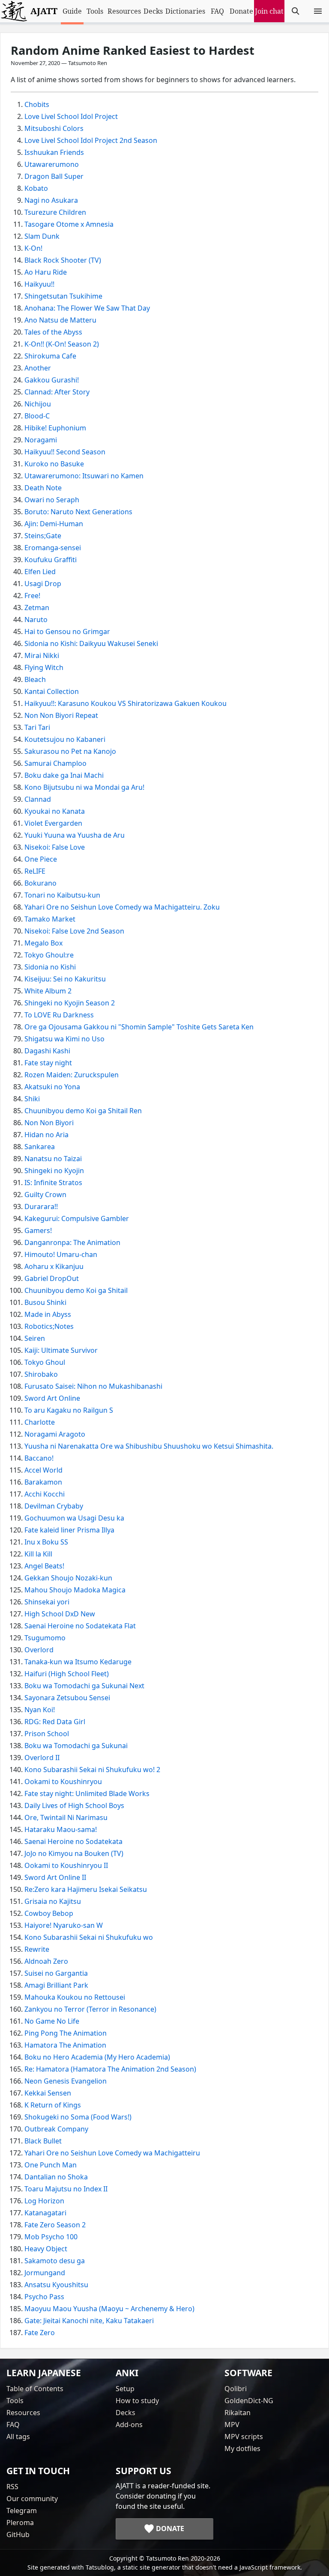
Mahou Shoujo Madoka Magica (75, 1590)
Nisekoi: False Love (55, 847)
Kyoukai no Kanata (55, 811)
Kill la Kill (38, 1554)
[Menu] (318, 11)
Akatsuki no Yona (52, 1087)
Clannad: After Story (57, 392)
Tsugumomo (45, 1638)
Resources (124, 11)
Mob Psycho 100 (51, 2237)
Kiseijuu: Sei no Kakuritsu (65, 979)
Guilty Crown (45, 1195)
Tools (95, 11)
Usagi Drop (43, 584)
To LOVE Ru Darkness (59, 1015)
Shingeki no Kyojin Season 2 (70, 1003)
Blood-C (37, 416)
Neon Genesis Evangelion (66, 2081)
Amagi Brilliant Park (56, 1985)
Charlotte (40, 1422)
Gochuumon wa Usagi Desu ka (74, 1518)
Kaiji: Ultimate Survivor (61, 1350)
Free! (32, 596)
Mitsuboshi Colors (54, 128)
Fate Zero (40, 2333)
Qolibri (236, 2389)
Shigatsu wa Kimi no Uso (64, 1039)
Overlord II (42, 1758)
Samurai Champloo (55, 763)
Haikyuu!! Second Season (65, 452)
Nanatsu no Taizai (53, 1159)
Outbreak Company (56, 2129)
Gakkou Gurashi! (52, 380)
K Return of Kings (53, 2105)
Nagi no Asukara (51, 200)
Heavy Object (46, 2249)
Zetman (37, 608)
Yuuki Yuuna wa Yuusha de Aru (75, 835)
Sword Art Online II (55, 1877)
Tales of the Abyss (53, 332)
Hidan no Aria (46, 1135)
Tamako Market (50, 919)
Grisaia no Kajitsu (53, 1901)
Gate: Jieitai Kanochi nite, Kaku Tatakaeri (89, 2321)
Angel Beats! (44, 1566)
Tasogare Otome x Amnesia (69, 224)
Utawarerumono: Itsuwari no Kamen (84, 476)
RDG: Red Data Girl (55, 1722)
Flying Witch (44, 667)
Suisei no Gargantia (56, 1973)
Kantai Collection (52, 691)
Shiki (32, 1099)
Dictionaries (185, 11)
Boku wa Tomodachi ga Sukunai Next (84, 1686)
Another (38, 368)
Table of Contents (35, 2389)
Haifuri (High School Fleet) (67, 1674)
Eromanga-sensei (53, 548)
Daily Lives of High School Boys (74, 1805)
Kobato (36, 188)
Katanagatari (45, 2213)
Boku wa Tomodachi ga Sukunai (76, 1746)
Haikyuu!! (39, 284)
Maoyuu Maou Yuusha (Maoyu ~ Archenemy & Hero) (109, 2309)
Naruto (36, 620)
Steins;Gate (43, 536)
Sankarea (40, 1147)
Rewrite (37, 1949)
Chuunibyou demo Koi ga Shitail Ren (83, 1111)
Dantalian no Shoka (56, 2177)
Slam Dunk (42, 236)
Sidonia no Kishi (50, 967)
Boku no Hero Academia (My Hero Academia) (97, 2057)
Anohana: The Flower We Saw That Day (87, 308)
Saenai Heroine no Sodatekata (73, 1841)
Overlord (39, 1650)
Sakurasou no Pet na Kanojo (70, 751)
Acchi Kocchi (45, 1494)
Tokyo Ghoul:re (49, 955)
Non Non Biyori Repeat (61, 715)
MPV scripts (244, 2437)
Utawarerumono (52, 164)
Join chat (269, 11)
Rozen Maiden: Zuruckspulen (72, 1075)
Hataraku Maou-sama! (61, 1829)
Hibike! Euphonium (55, 428)
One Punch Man (51, 2165)
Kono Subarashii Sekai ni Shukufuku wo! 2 (92, 1770)
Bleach (35, 679)
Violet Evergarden (53, 823)
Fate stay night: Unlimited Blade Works (87, 1793)
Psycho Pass (44, 2297)
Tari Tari (37, 727)
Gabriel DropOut (52, 1278)
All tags (18, 2437)
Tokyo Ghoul (45, 1362)
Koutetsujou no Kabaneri (65, 739)
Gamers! (38, 1230)
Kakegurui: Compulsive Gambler (77, 1218)
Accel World (43, 1470)
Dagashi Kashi (47, 1051)
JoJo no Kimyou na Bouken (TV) (74, 1853)
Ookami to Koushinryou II (66, 1865)
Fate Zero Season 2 (55, 2225)
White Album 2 (48, 991)
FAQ (217, 11)
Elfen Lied (40, 572)
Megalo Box (43, 943)
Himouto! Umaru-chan (61, 1254)
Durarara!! (41, 1206)
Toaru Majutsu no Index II (66, 2189)
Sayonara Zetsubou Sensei (67, 1698)
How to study (137, 2401)
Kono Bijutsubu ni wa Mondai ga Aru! (84, 787)
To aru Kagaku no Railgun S (69, 1410)
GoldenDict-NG (249, 2401)
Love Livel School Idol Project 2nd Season (91, 140)
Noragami (41, 440)
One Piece (41, 859)
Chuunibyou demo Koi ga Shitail (76, 1290)
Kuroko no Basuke (54, 464)
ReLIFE (35, 871)
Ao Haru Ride (46, 272)
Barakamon (43, 1482)
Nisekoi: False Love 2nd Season (74, 931)
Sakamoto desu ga (55, 2261)
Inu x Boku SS (46, 1542)
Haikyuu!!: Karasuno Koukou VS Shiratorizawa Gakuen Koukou (126, 703)
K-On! (33, 248)
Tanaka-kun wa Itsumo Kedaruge (78, 1662)
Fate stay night (48, 1063)
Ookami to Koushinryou (63, 1782)
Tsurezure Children (55, 212)
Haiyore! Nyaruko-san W (64, 1925)
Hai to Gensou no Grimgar (67, 631)
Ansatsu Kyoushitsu (56, 2285)
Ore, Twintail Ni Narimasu (66, 1817)
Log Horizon (44, 2201)
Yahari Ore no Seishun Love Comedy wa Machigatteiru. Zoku (122, 907)
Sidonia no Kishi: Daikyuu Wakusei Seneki (91, 643)
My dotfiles (242, 2449)
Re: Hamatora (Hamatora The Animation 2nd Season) (110, 2069)
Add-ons (129, 2425)
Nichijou (38, 404)
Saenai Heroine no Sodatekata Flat (80, 1626)
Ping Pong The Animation (66, 2033)
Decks (153, 11)
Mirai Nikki (42, 655)
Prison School (47, 1734)
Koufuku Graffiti (51, 560)
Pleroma (20, 2523)
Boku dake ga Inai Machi (64, 775)
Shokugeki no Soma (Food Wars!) (78, 2117)
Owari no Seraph (52, 500)
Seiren (35, 1338)
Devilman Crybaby (54, 1506)
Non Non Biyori (49, 1123)
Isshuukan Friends (54, 152)
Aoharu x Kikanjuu (54, 1266)
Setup (125, 2389)
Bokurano (40, 883)
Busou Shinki (45, 1302)
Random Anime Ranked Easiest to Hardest (133, 50)
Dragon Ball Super (54, 176)
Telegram (22, 2511)
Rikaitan (238, 2413)
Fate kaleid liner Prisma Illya (69, 1530)
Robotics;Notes (49, 1326)
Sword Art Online (52, 1398)
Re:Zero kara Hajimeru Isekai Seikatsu (86, 1889)
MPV (232, 2425)
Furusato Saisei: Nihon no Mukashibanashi (93, 1386)
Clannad (38, 799)
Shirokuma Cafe (50, 356)
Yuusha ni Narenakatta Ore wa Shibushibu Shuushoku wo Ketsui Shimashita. (149, 1446)
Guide (72, 11)
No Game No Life (52, 2021)
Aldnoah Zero (46, 1961)
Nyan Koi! (40, 1710)
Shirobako (41, 1374)
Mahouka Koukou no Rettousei (75, 1997)
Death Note (43, 488)
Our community (32, 2499)
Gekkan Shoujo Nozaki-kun (68, 1578)
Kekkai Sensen (48, 2093)
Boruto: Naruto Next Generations (78, 512)
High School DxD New (60, 1614)
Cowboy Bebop (49, 1913)
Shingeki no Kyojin (54, 1171)
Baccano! (39, 1458)
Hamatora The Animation (65, 2045)
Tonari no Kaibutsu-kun (62, 895)
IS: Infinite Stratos (53, 1183)
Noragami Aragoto (55, 1434)
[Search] (296, 11)
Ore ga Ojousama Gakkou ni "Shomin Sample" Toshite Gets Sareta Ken (139, 1027)
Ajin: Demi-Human (54, 524)
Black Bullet (43, 2141)
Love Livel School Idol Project (71, 116)
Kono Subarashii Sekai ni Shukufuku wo (89, 1937)
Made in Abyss (48, 1314)
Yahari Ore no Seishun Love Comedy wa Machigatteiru (112, 2153)
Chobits (37, 104)
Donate (241, 11)
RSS (12, 2487)
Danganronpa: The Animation (72, 1242)
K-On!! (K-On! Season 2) (62, 344)
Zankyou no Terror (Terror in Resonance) (90, 2009)
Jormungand (45, 2273)
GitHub (18, 2534)
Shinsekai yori (47, 1602)
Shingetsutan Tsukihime (63, 296)
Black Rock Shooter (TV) (63, 260)
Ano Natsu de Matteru (60, 320)
